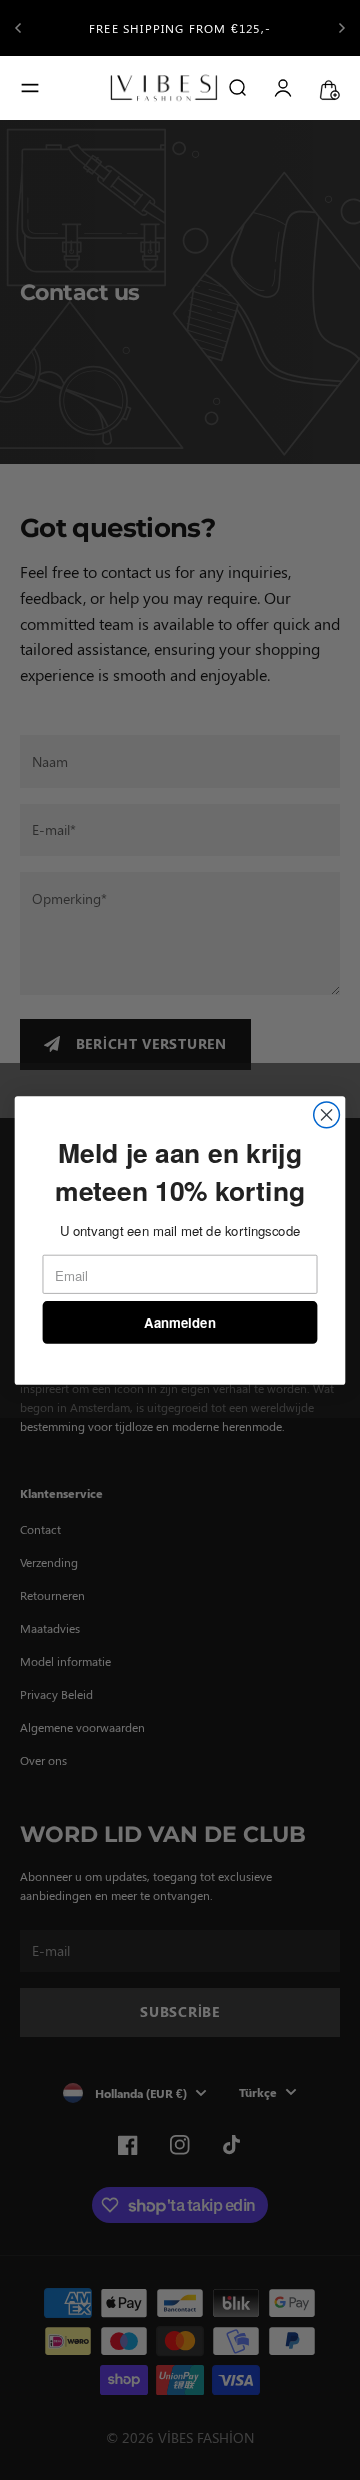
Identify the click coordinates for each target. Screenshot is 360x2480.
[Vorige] (18, 28)
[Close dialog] (327, 1115)
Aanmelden (179, 1321)
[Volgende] (342, 28)
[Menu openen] (30, 88)
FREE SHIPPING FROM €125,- (180, 28)
